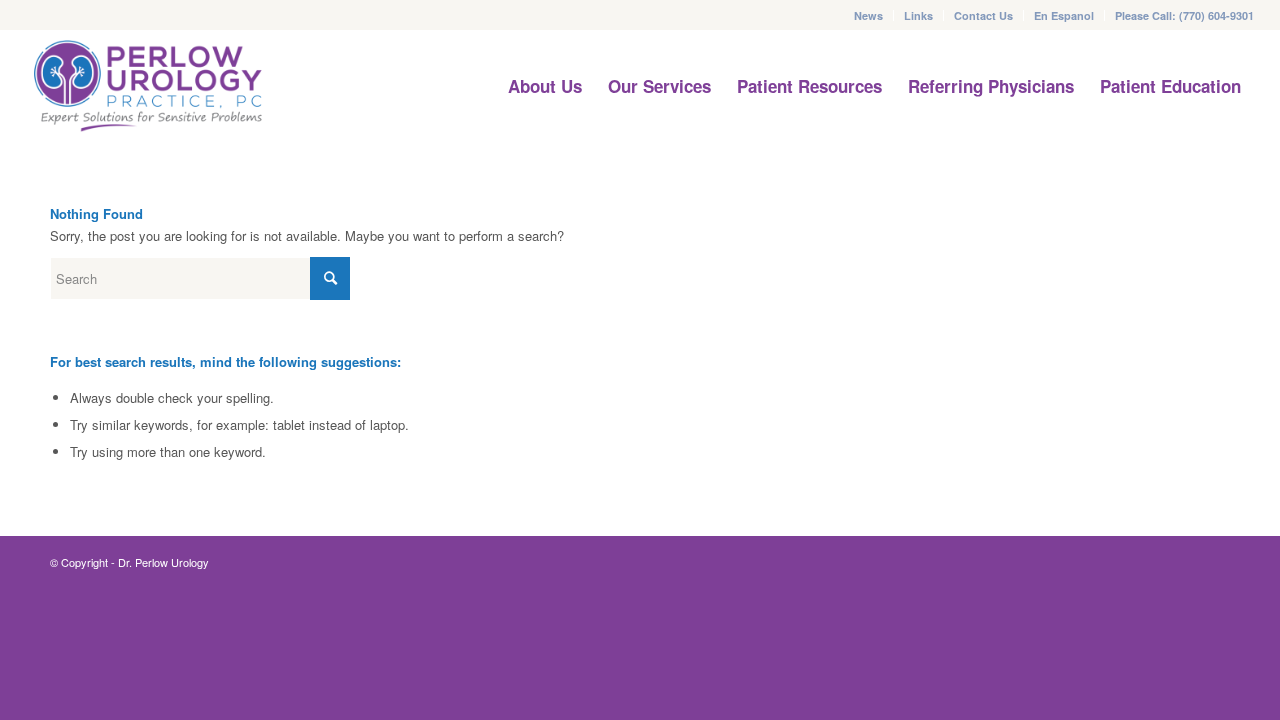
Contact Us (983, 15)
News (868, 15)
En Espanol (1064, 15)
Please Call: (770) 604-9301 (1184, 15)
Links (918, 15)
